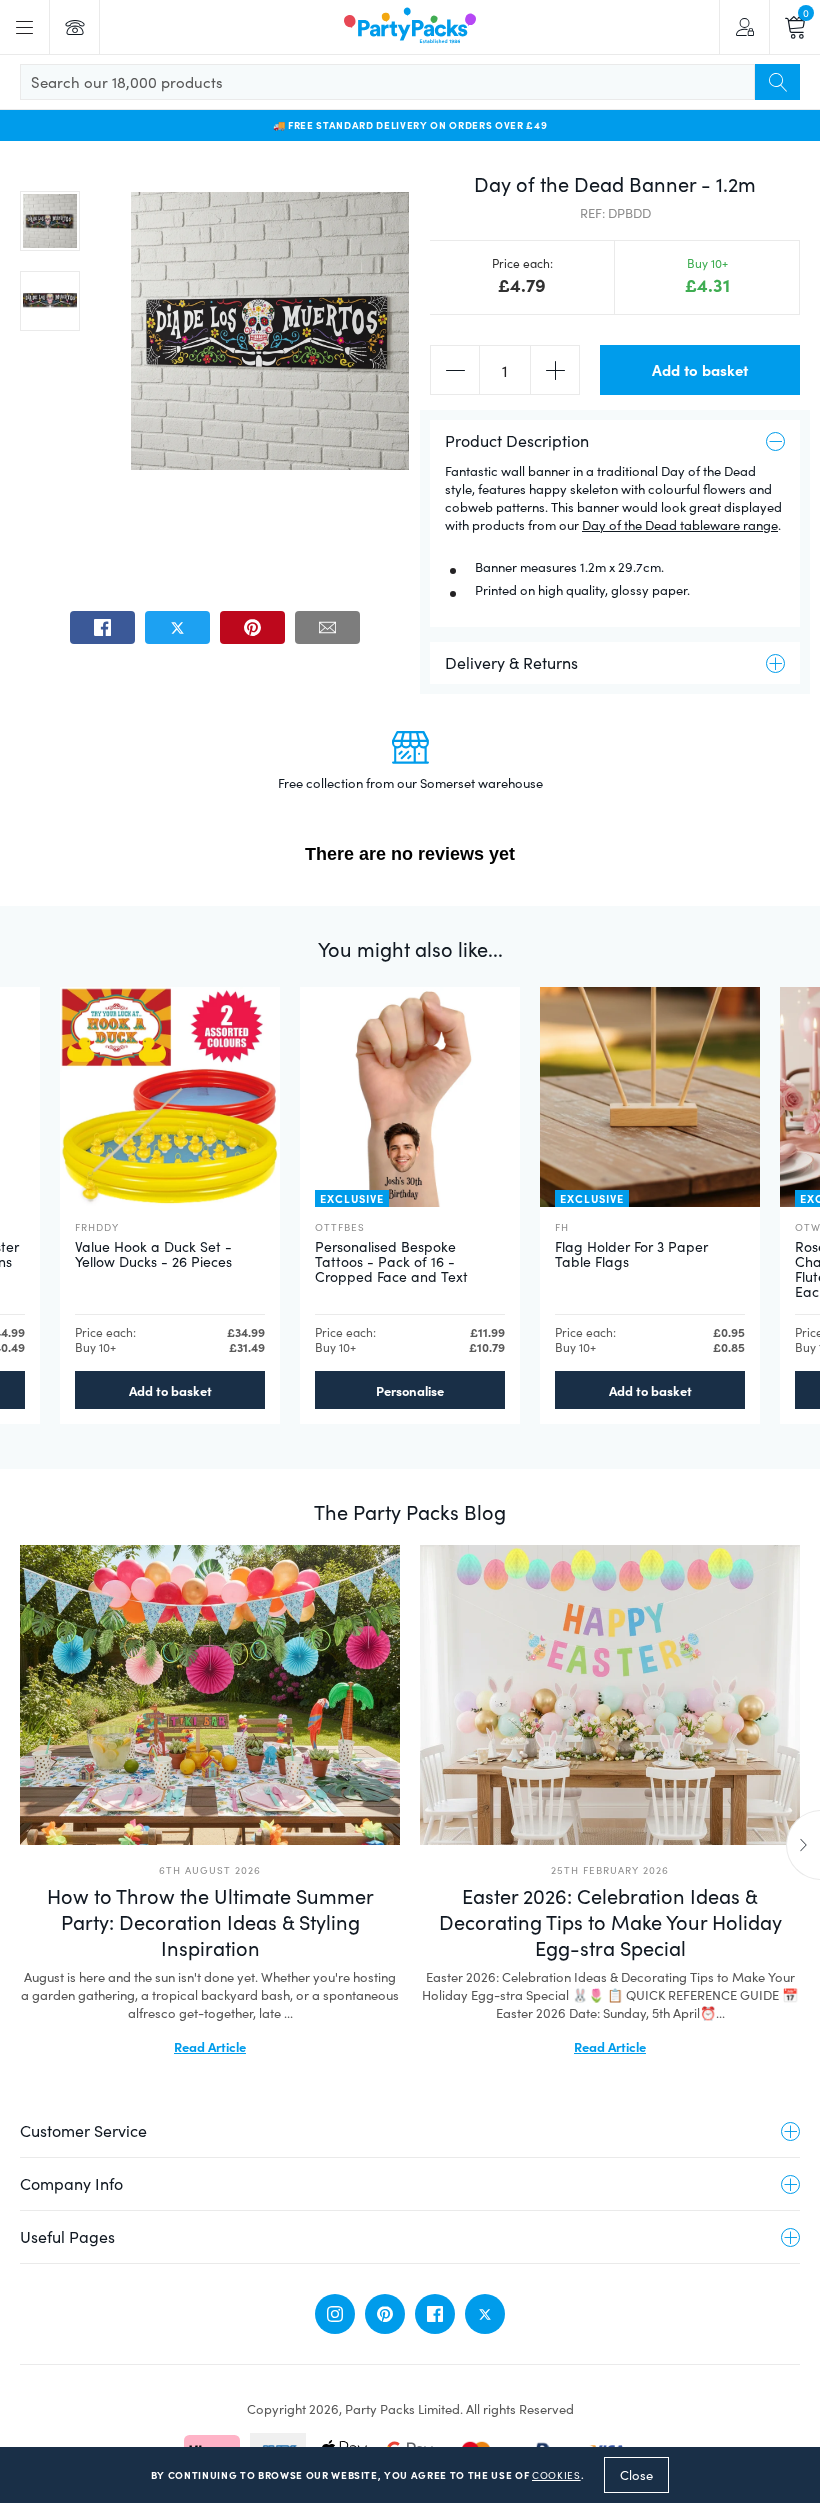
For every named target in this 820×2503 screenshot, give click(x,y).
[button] (50, 221)
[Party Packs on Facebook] (435, 2314)
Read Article (210, 2046)
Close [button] (636, 2475)
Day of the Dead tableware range (680, 525)
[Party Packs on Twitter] (485, 2314)
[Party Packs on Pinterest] (385, 2314)
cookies (556, 2475)
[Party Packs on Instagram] (335, 2314)
